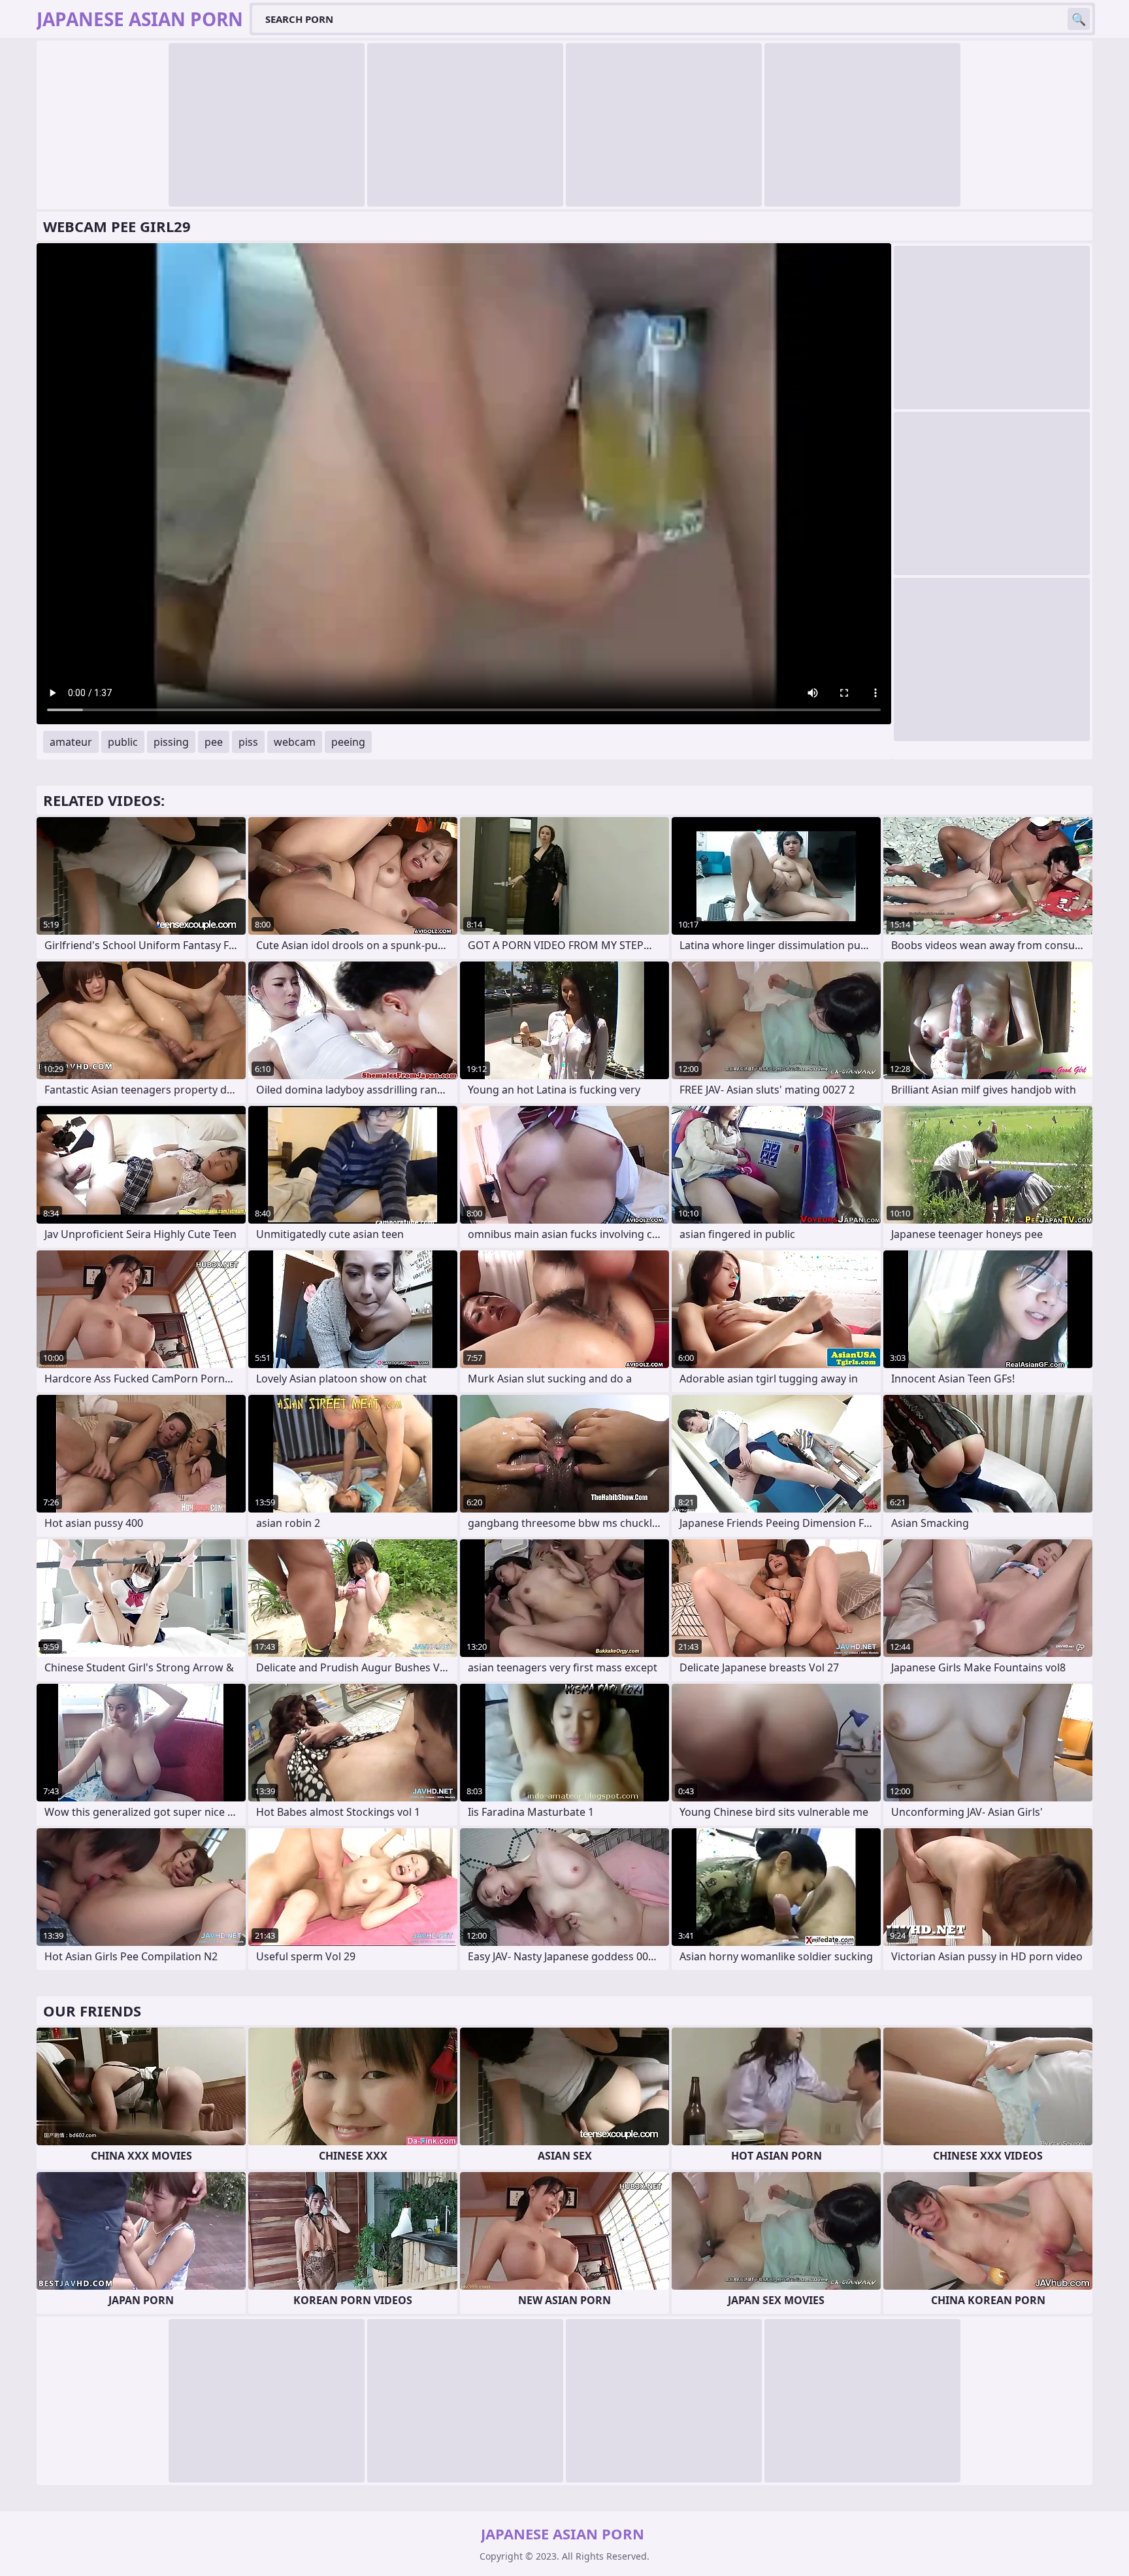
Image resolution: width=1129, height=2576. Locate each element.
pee (214, 742)
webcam (295, 742)
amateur (71, 742)
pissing (171, 742)
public (123, 742)
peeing (348, 742)
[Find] (1079, 19)
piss (248, 742)
